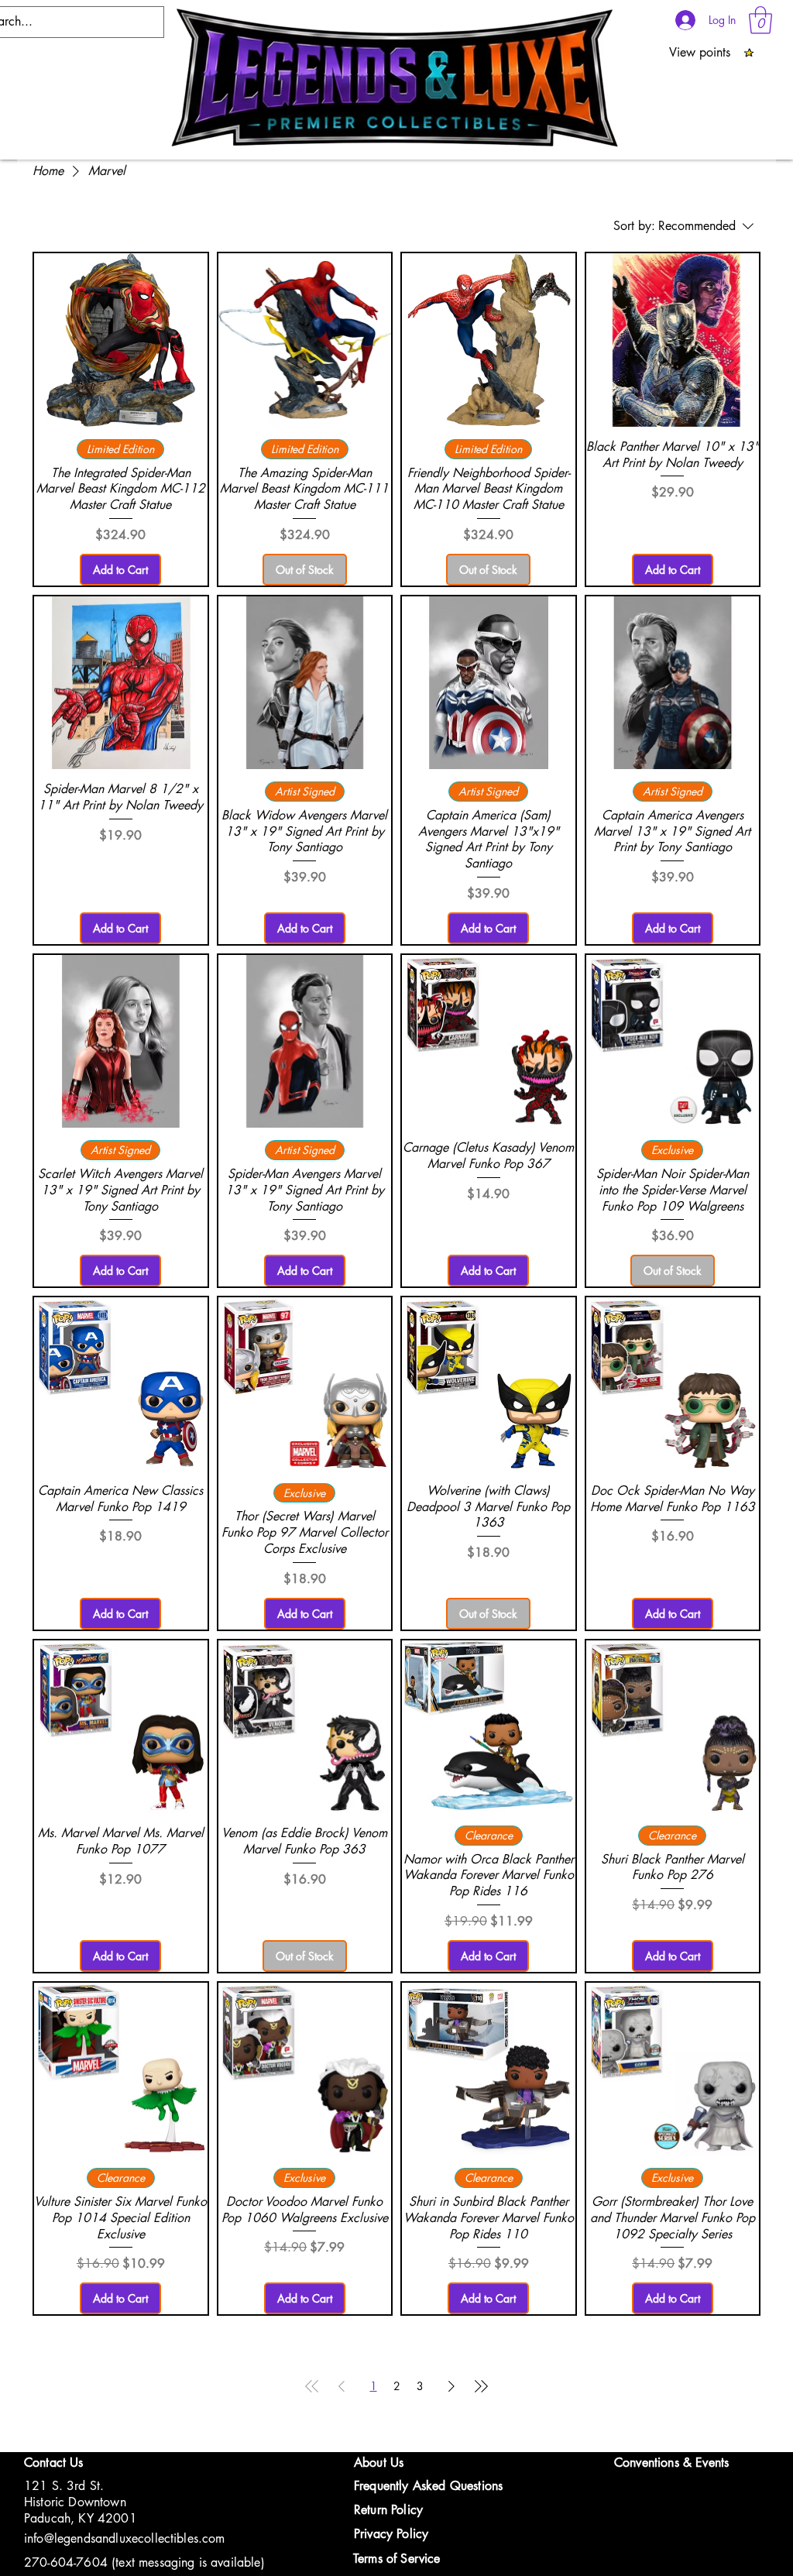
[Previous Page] (342, 2386)
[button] (760, 20)
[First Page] (312, 2386)
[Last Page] (481, 2386)
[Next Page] (451, 2386)
